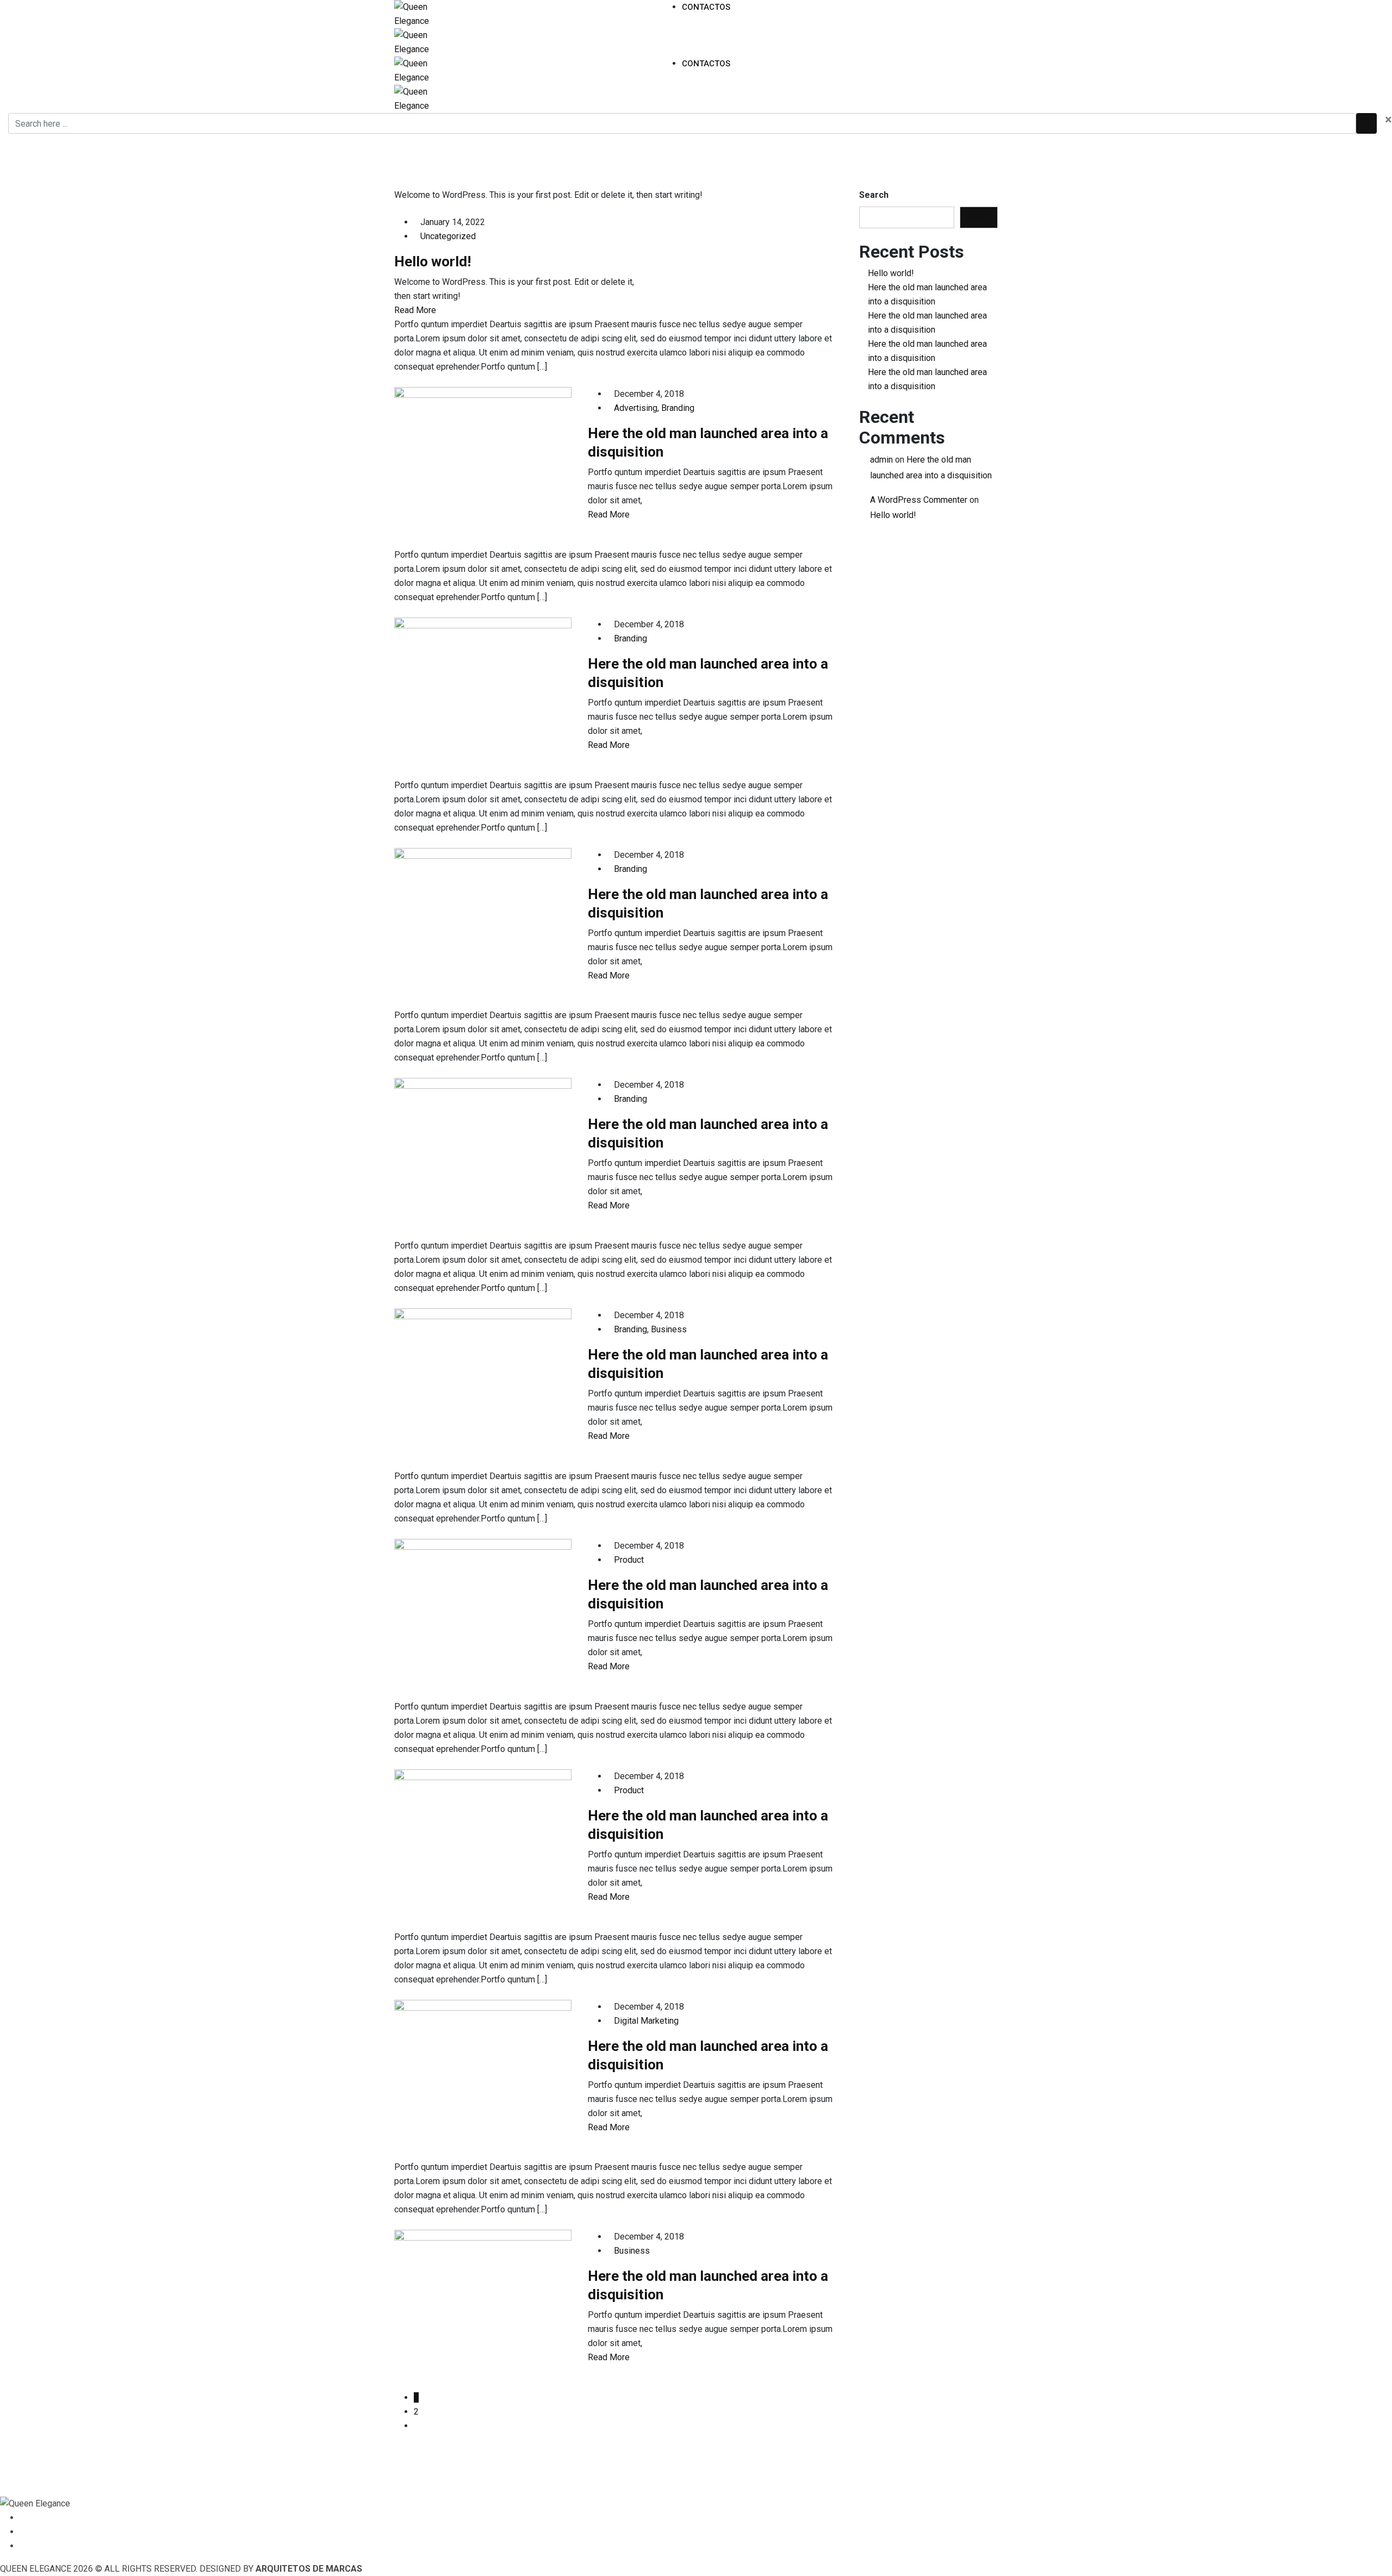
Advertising (636, 408)
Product (629, 1560)
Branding (678, 408)
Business (669, 1329)
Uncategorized (448, 236)
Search (874, 195)
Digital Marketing (646, 2021)
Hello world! (433, 261)
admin (881, 460)
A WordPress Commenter (919, 500)
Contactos (706, 7)
